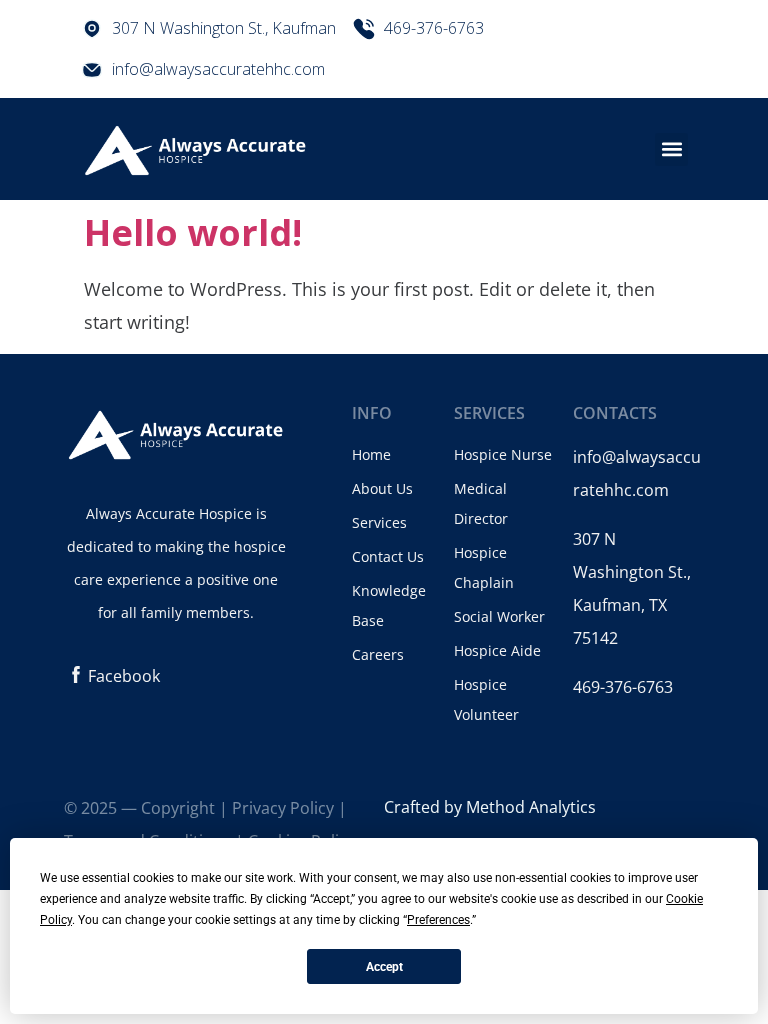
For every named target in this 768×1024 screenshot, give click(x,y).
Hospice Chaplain (484, 567)
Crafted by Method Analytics (490, 807)
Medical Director (481, 503)
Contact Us (388, 556)
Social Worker (499, 616)
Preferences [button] (438, 920)
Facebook (124, 676)
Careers (378, 654)
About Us (382, 488)
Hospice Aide (497, 650)
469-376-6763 (434, 28)
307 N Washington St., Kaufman (224, 28)
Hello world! (193, 232)
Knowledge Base (389, 605)
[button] (671, 149)
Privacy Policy (283, 808)
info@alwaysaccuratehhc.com (218, 69)
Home (371, 454)
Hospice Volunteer (486, 699)
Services (379, 522)
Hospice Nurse (503, 454)
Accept (384, 967)
